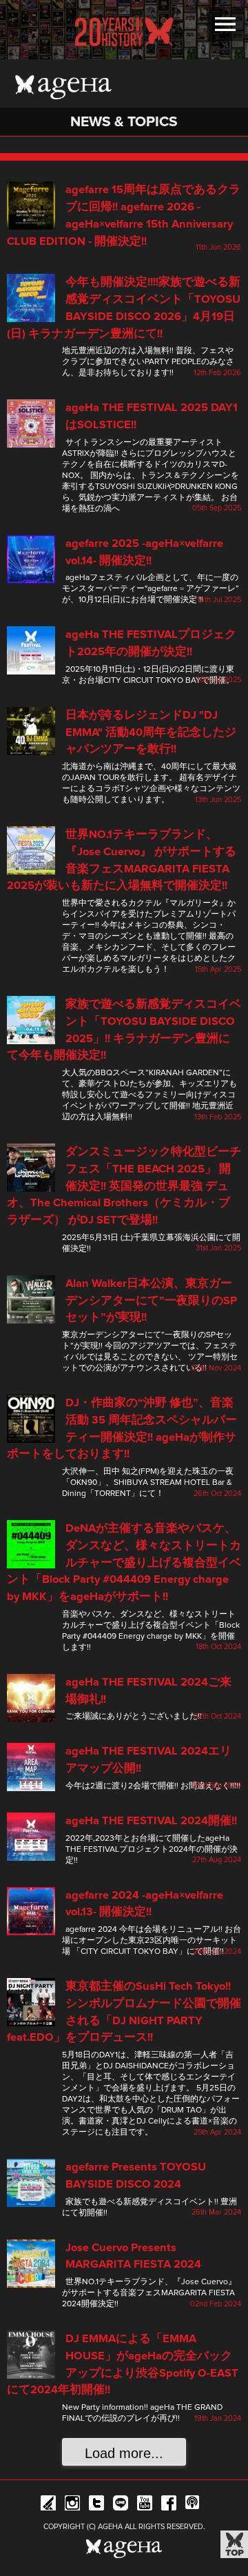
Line (121, 2505)
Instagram (72, 2505)
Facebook (169, 2505)
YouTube (145, 2505)
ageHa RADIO (193, 2505)
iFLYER (48, 2505)
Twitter (96, 2505)
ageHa (63, 87)
